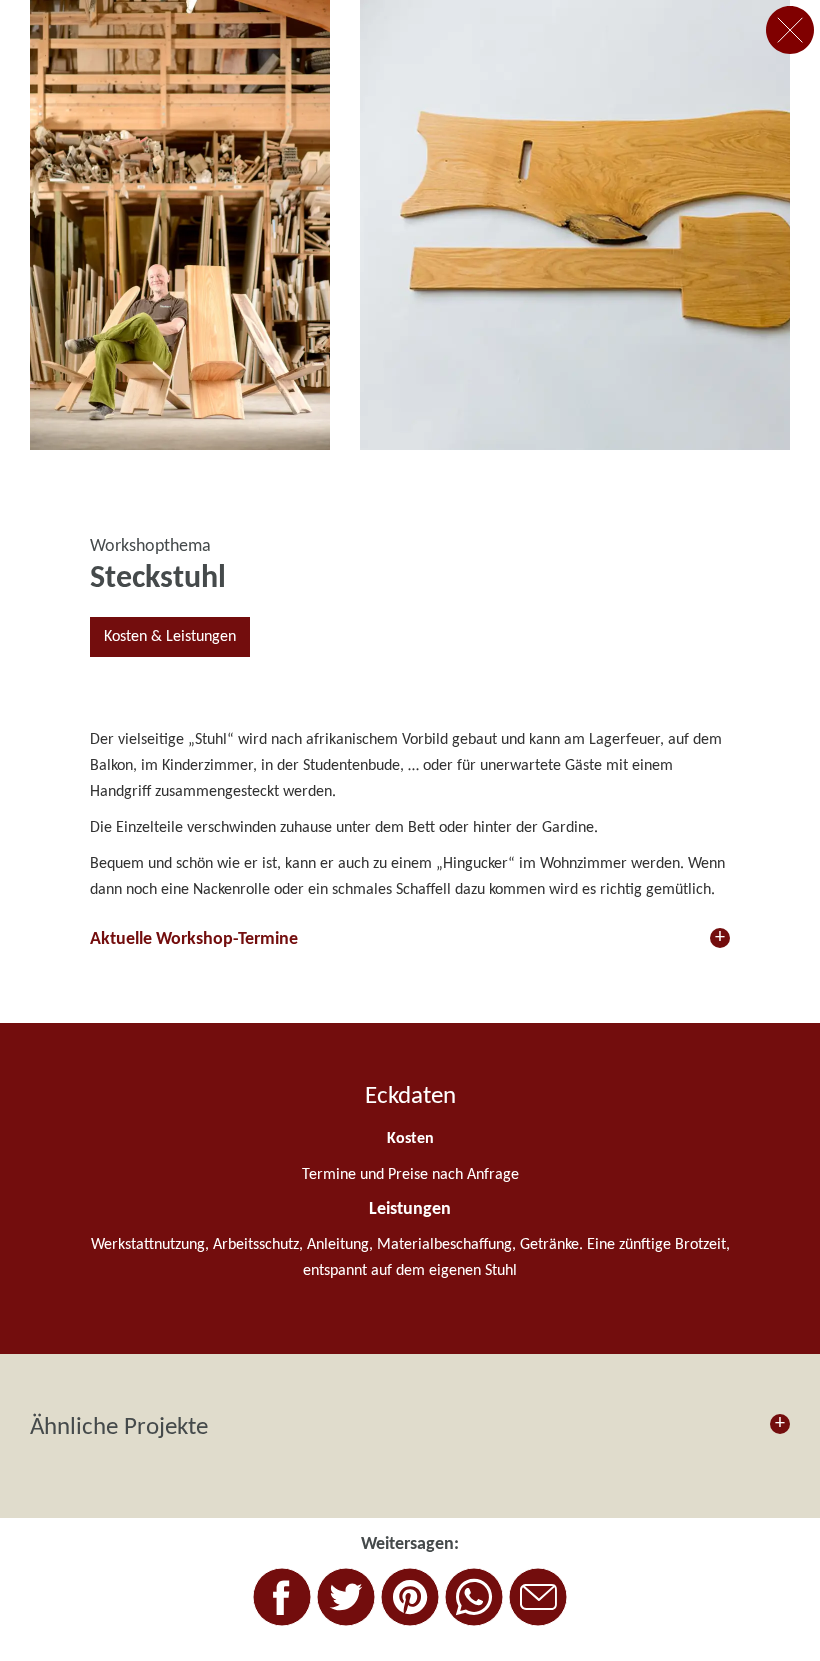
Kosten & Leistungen (170, 637)
